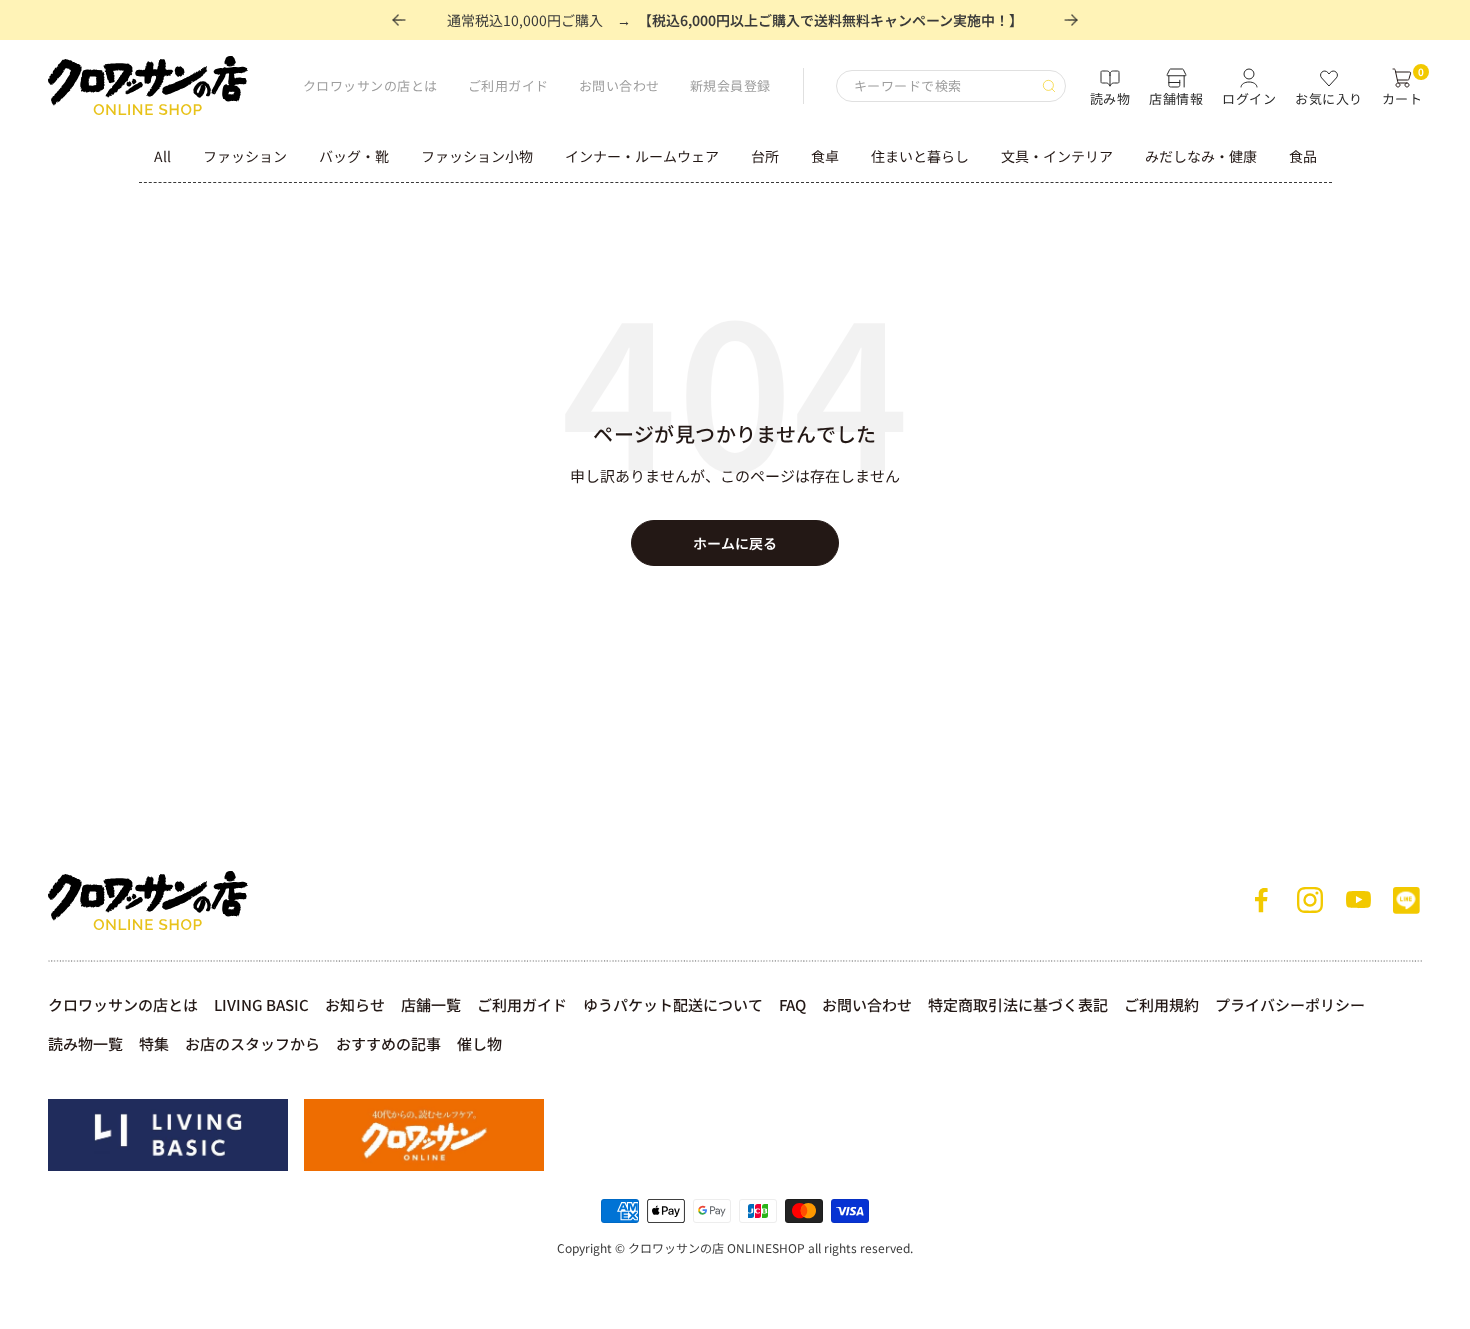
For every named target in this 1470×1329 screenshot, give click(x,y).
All (162, 156)
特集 (154, 1043)
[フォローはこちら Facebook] (1262, 900)
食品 (1303, 156)
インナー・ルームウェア (642, 156)
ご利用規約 (1161, 1004)
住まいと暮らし (920, 156)
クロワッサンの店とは (370, 85)
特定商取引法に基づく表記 (1018, 1004)
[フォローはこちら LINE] (1406, 900)
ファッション (245, 156)
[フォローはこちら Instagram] (1310, 900)
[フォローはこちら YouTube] (1358, 900)
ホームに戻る (735, 543)
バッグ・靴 (354, 156)
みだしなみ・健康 (1201, 156)
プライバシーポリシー (1290, 1004)
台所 (765, 156)
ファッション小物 (477, 156)
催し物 (479, 1043)
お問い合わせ (619, 85)
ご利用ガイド (508, 85)
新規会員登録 (730, 85)
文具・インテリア (1057, 156)
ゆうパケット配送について (673, 1004)
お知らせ (355, 1004)
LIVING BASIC (261, 1004)
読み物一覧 (85, 1043)
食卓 (825, 156)
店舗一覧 (431, 1004)
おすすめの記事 (388, 1043)
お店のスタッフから (252, 1043)
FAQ (792, 1004)
